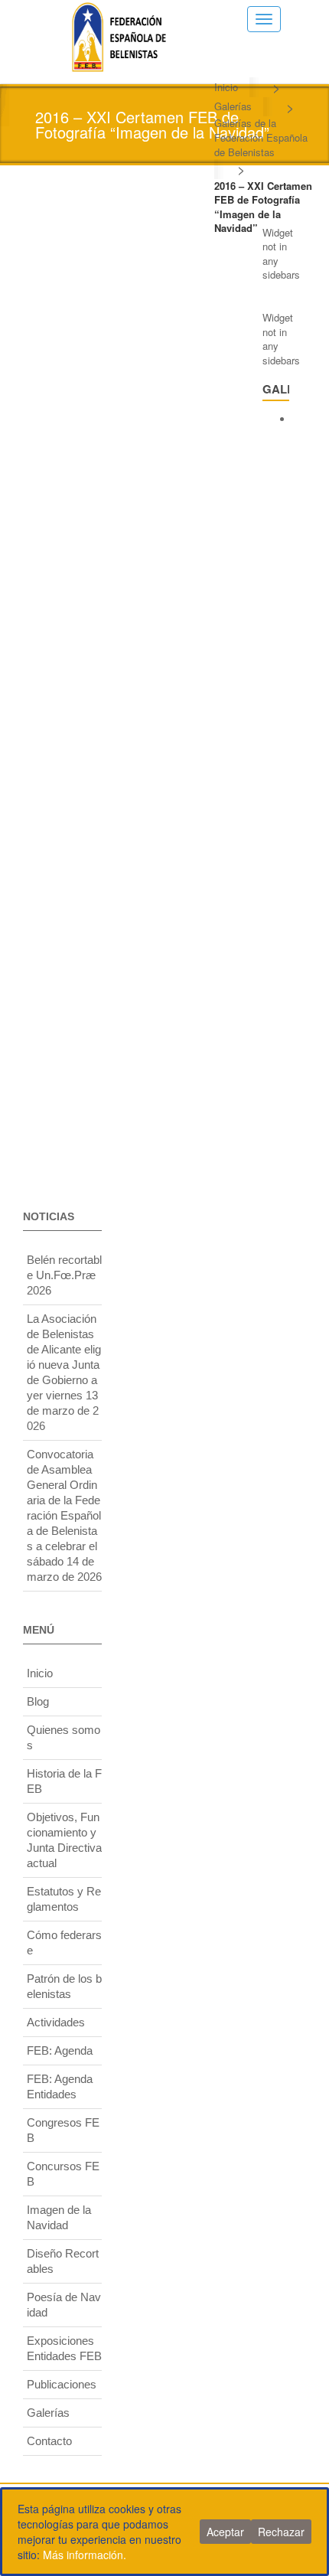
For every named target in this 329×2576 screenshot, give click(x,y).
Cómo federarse (64, 1943)
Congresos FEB (63, 2130)
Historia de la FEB (64, 1781)
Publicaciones (62, 2384)
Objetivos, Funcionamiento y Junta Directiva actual (64, 1840)
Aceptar (225, 2532)
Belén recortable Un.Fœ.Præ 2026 (64, 1275)
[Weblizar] (119, 34)
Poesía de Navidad (64, 2305)
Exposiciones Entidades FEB (64, 2348)
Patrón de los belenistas (64, 1986)
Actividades (56, 2022)
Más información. (85, 2555)
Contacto (49, 2441)
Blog (38, 1701)
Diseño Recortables (63, 2261)
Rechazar (281, 2532)
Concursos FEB (63, 2174)
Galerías (233, 106)
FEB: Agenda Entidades (60, 2086)
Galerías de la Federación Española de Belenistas (261, 137)
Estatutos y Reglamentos (64, 1899)
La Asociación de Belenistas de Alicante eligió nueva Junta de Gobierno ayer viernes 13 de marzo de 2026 (64, 1372)
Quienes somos (64, 1737)
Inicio (226, 87)
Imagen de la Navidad (59, 2217)
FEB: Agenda (60, 2050)
